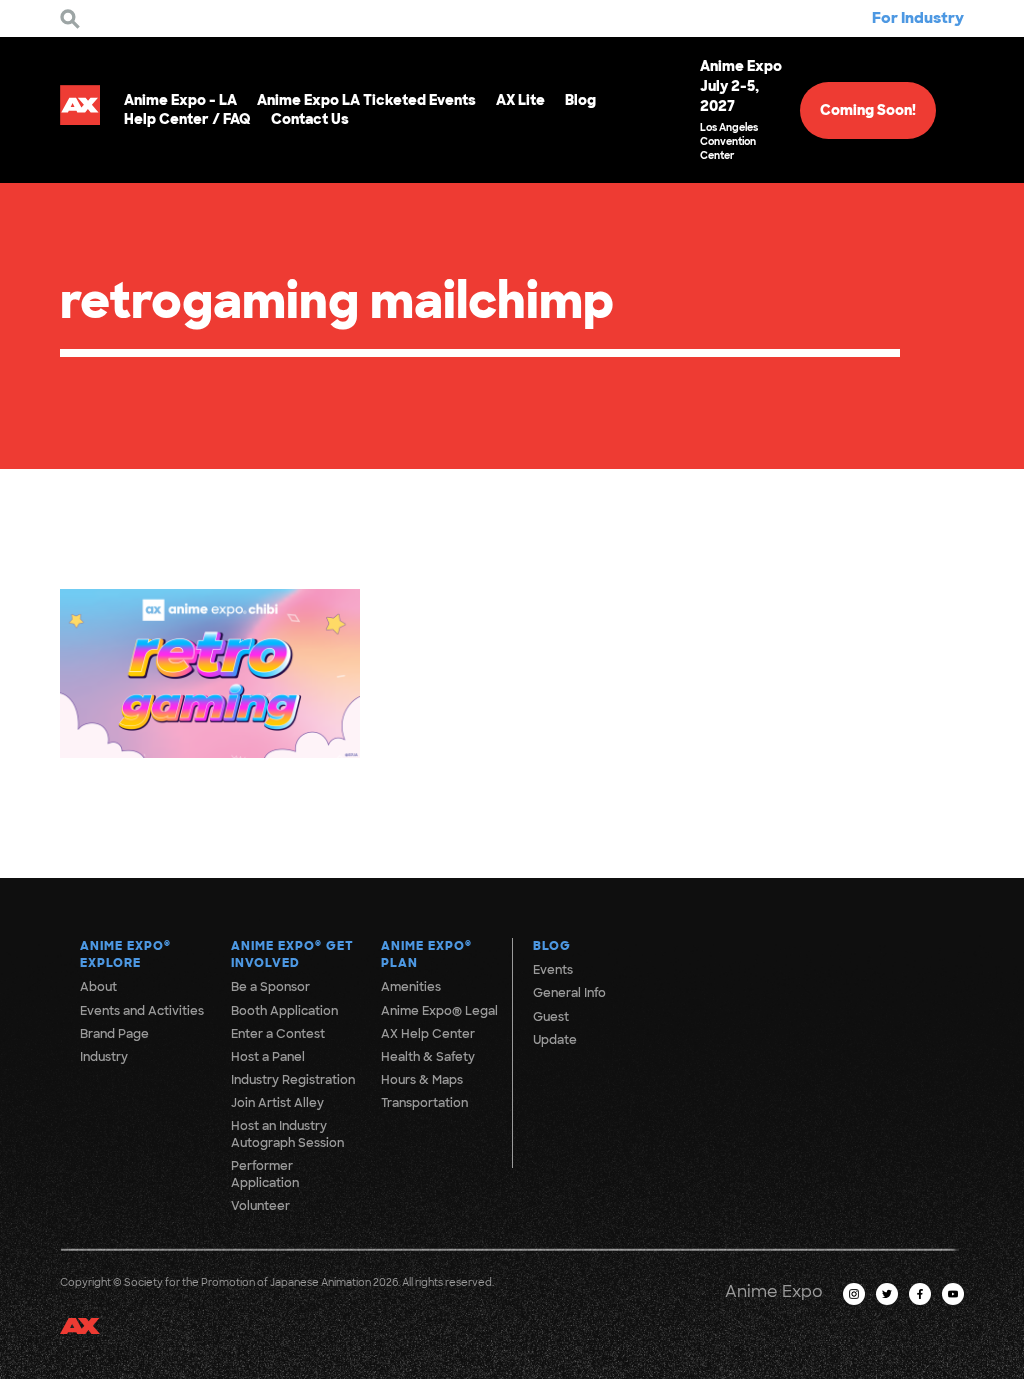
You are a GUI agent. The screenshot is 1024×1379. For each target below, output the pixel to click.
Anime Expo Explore (125, 954)
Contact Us (310, 119)
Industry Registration (293, 1080)
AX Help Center (428, 1034)
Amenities (411, 987)
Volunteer (260, 1206)
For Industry (918, 18)
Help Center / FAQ (187, 119)
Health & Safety (428, 1057)
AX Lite (520, 100)
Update (555, 1040)
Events (553, 970)
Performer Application (265, 1174)
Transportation (424, 1103)
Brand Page (114, 1034)
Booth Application (284, 1011)
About (98, 987)
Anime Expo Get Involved (292, 954)
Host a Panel (268, 1057)
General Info (569, 993)
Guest (551, 1017)
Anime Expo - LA (180, 100)
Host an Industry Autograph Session (287, 1134)
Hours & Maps (422, 1080)
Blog (580, 100)
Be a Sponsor (270, 987)
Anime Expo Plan (426, 954)
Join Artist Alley (277, 1103)
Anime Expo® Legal (439, 1011)
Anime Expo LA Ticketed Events (366, 100)
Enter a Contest (278, 1034)
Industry (104, 1057)
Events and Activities (142, 1011)
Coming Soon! (868, 110)
